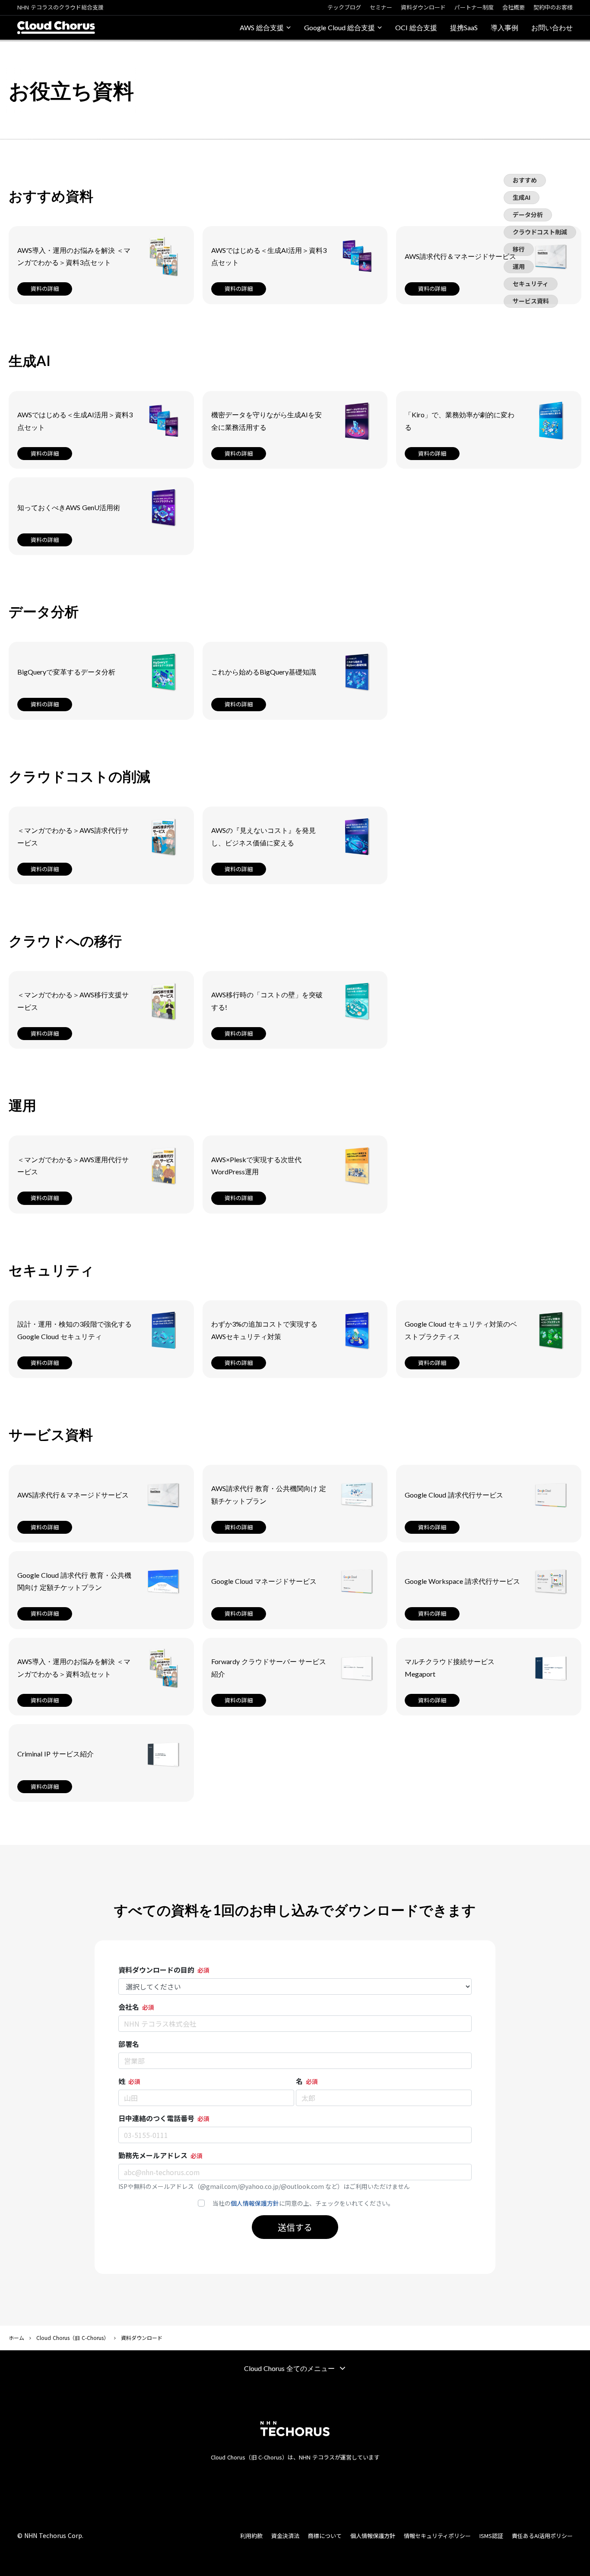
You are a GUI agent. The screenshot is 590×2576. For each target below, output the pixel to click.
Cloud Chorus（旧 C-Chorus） (73, 2338)
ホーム (16, 2338)
